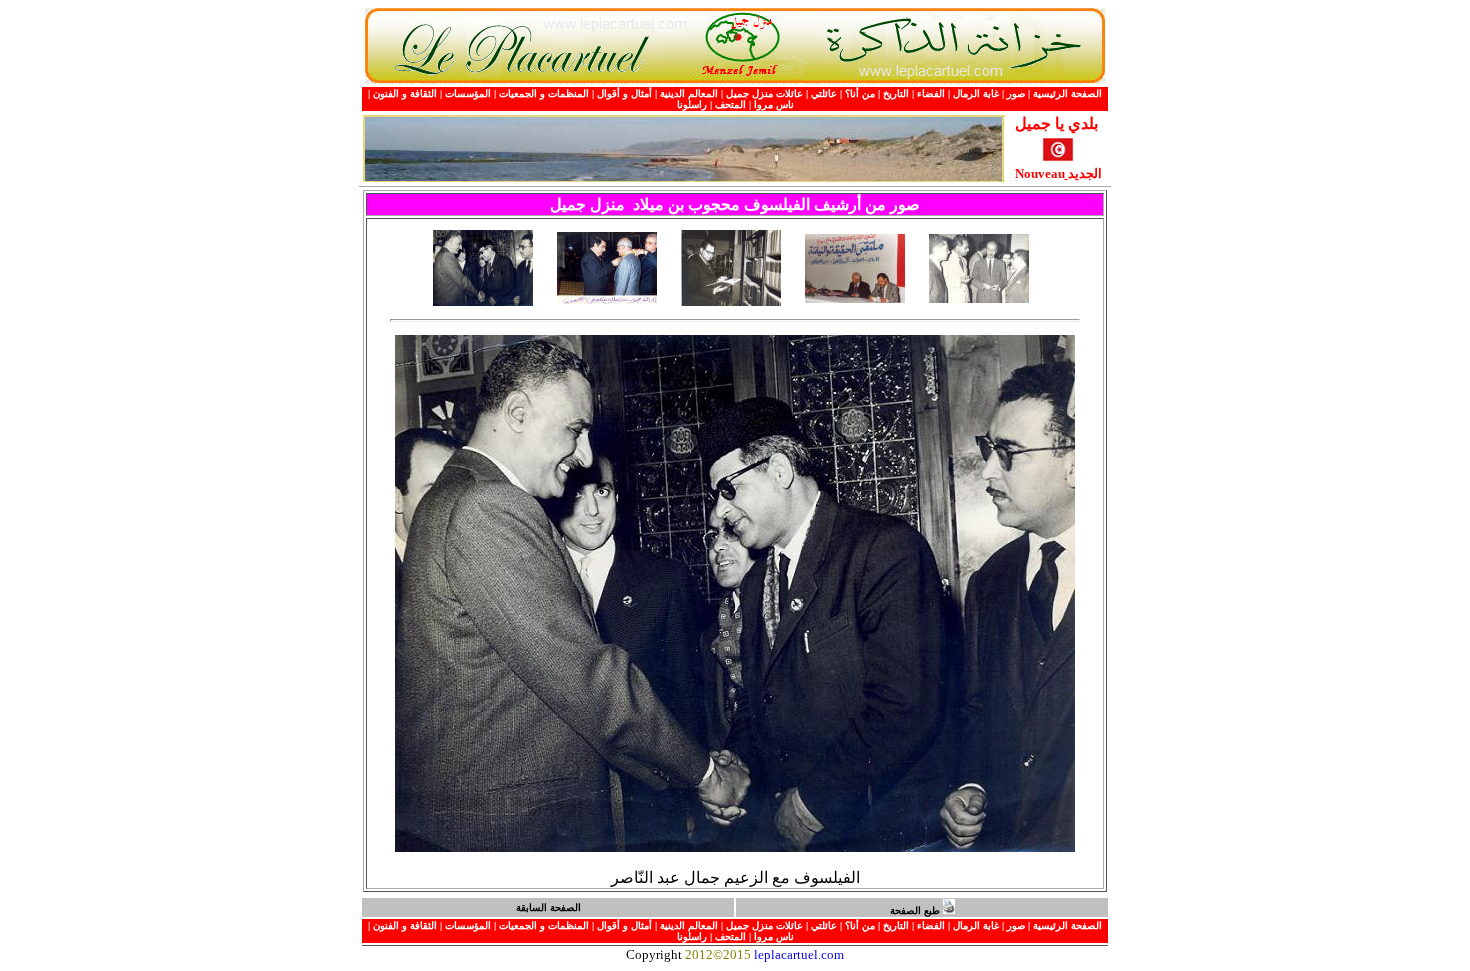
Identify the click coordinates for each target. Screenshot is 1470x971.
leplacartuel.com (799, 954)
